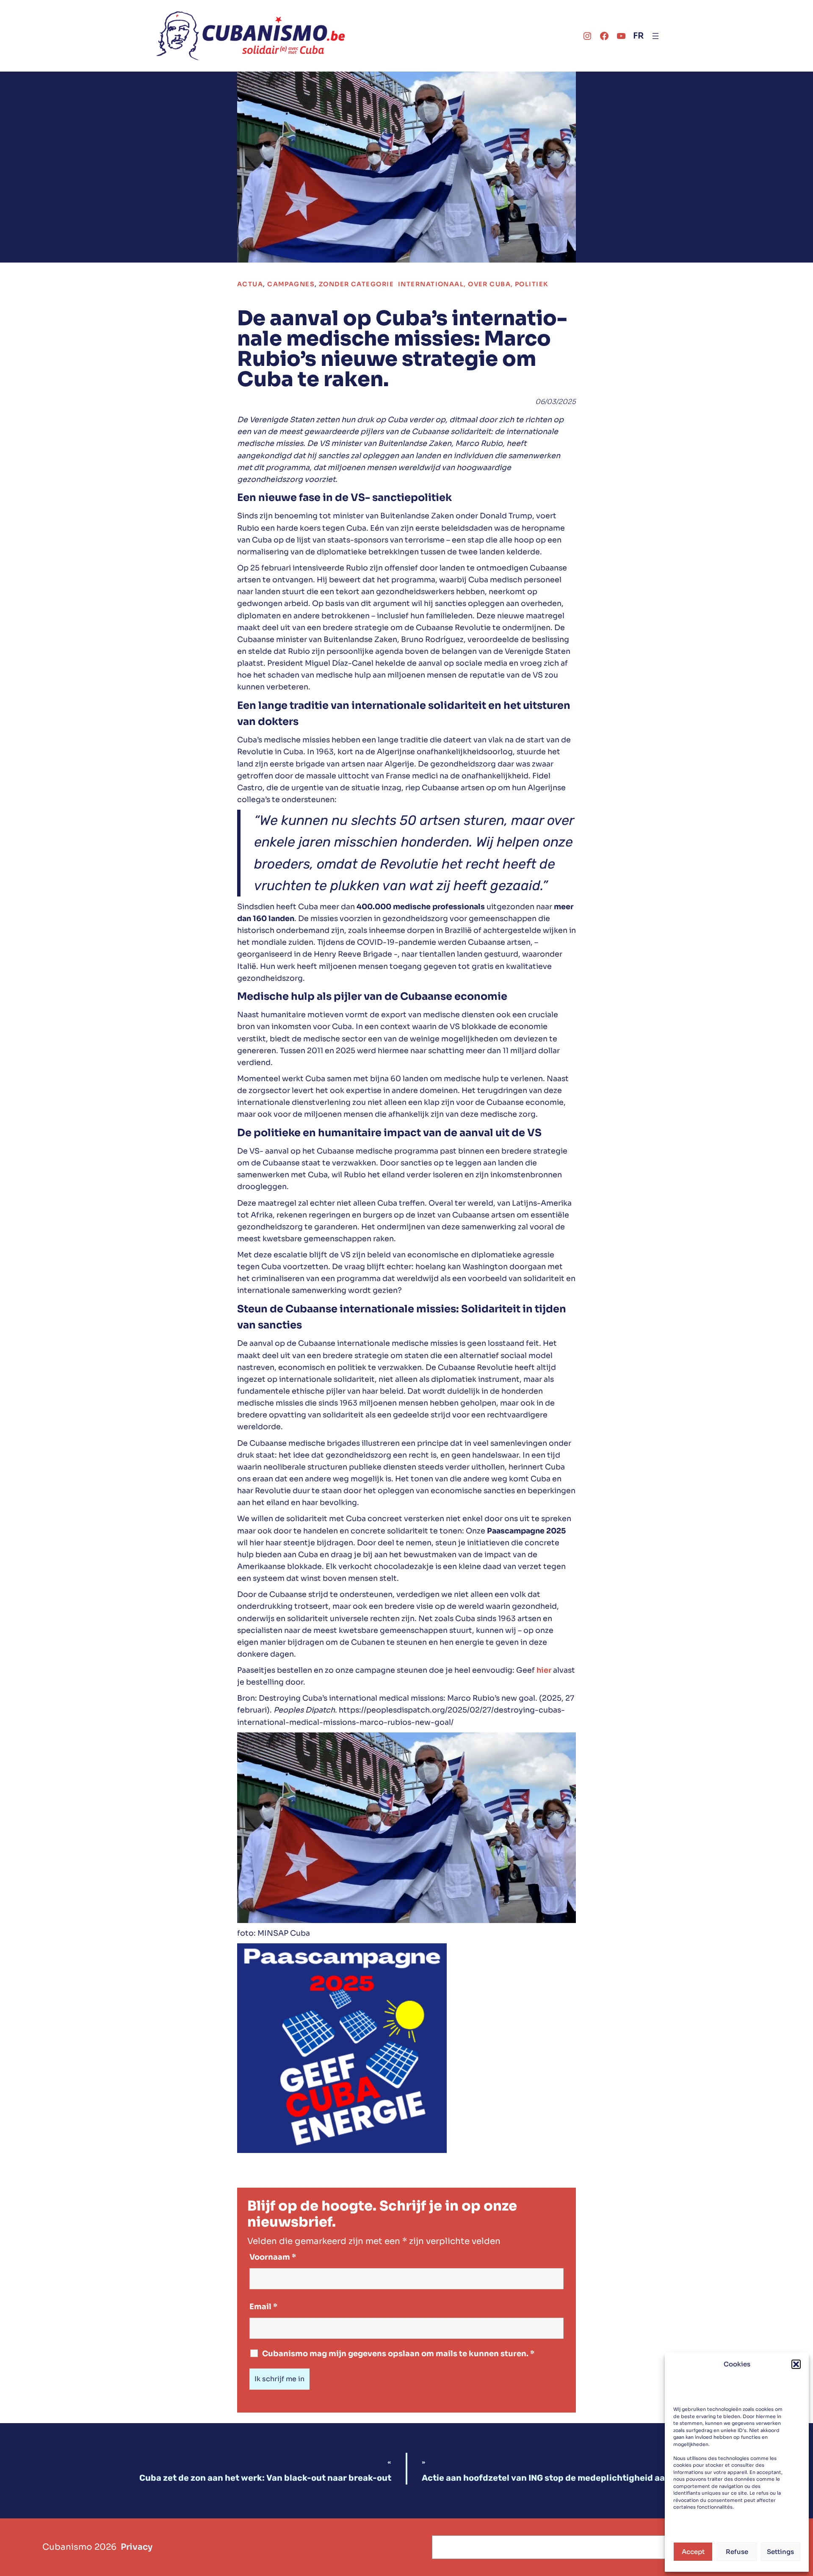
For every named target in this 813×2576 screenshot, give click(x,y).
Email (263, 2307)
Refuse (737, 2552)
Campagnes (291, 284)
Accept (693, 2552)
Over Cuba (489, 284)
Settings (780, 2552)
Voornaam (273, 2257)
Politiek (532, 284)
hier (544, 1670)
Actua (250, 284)
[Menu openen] (655, 36)
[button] (796, 2364)
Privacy (137, 2547)
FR (638, 36)
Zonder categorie (356, 284)
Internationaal (431, 284)
